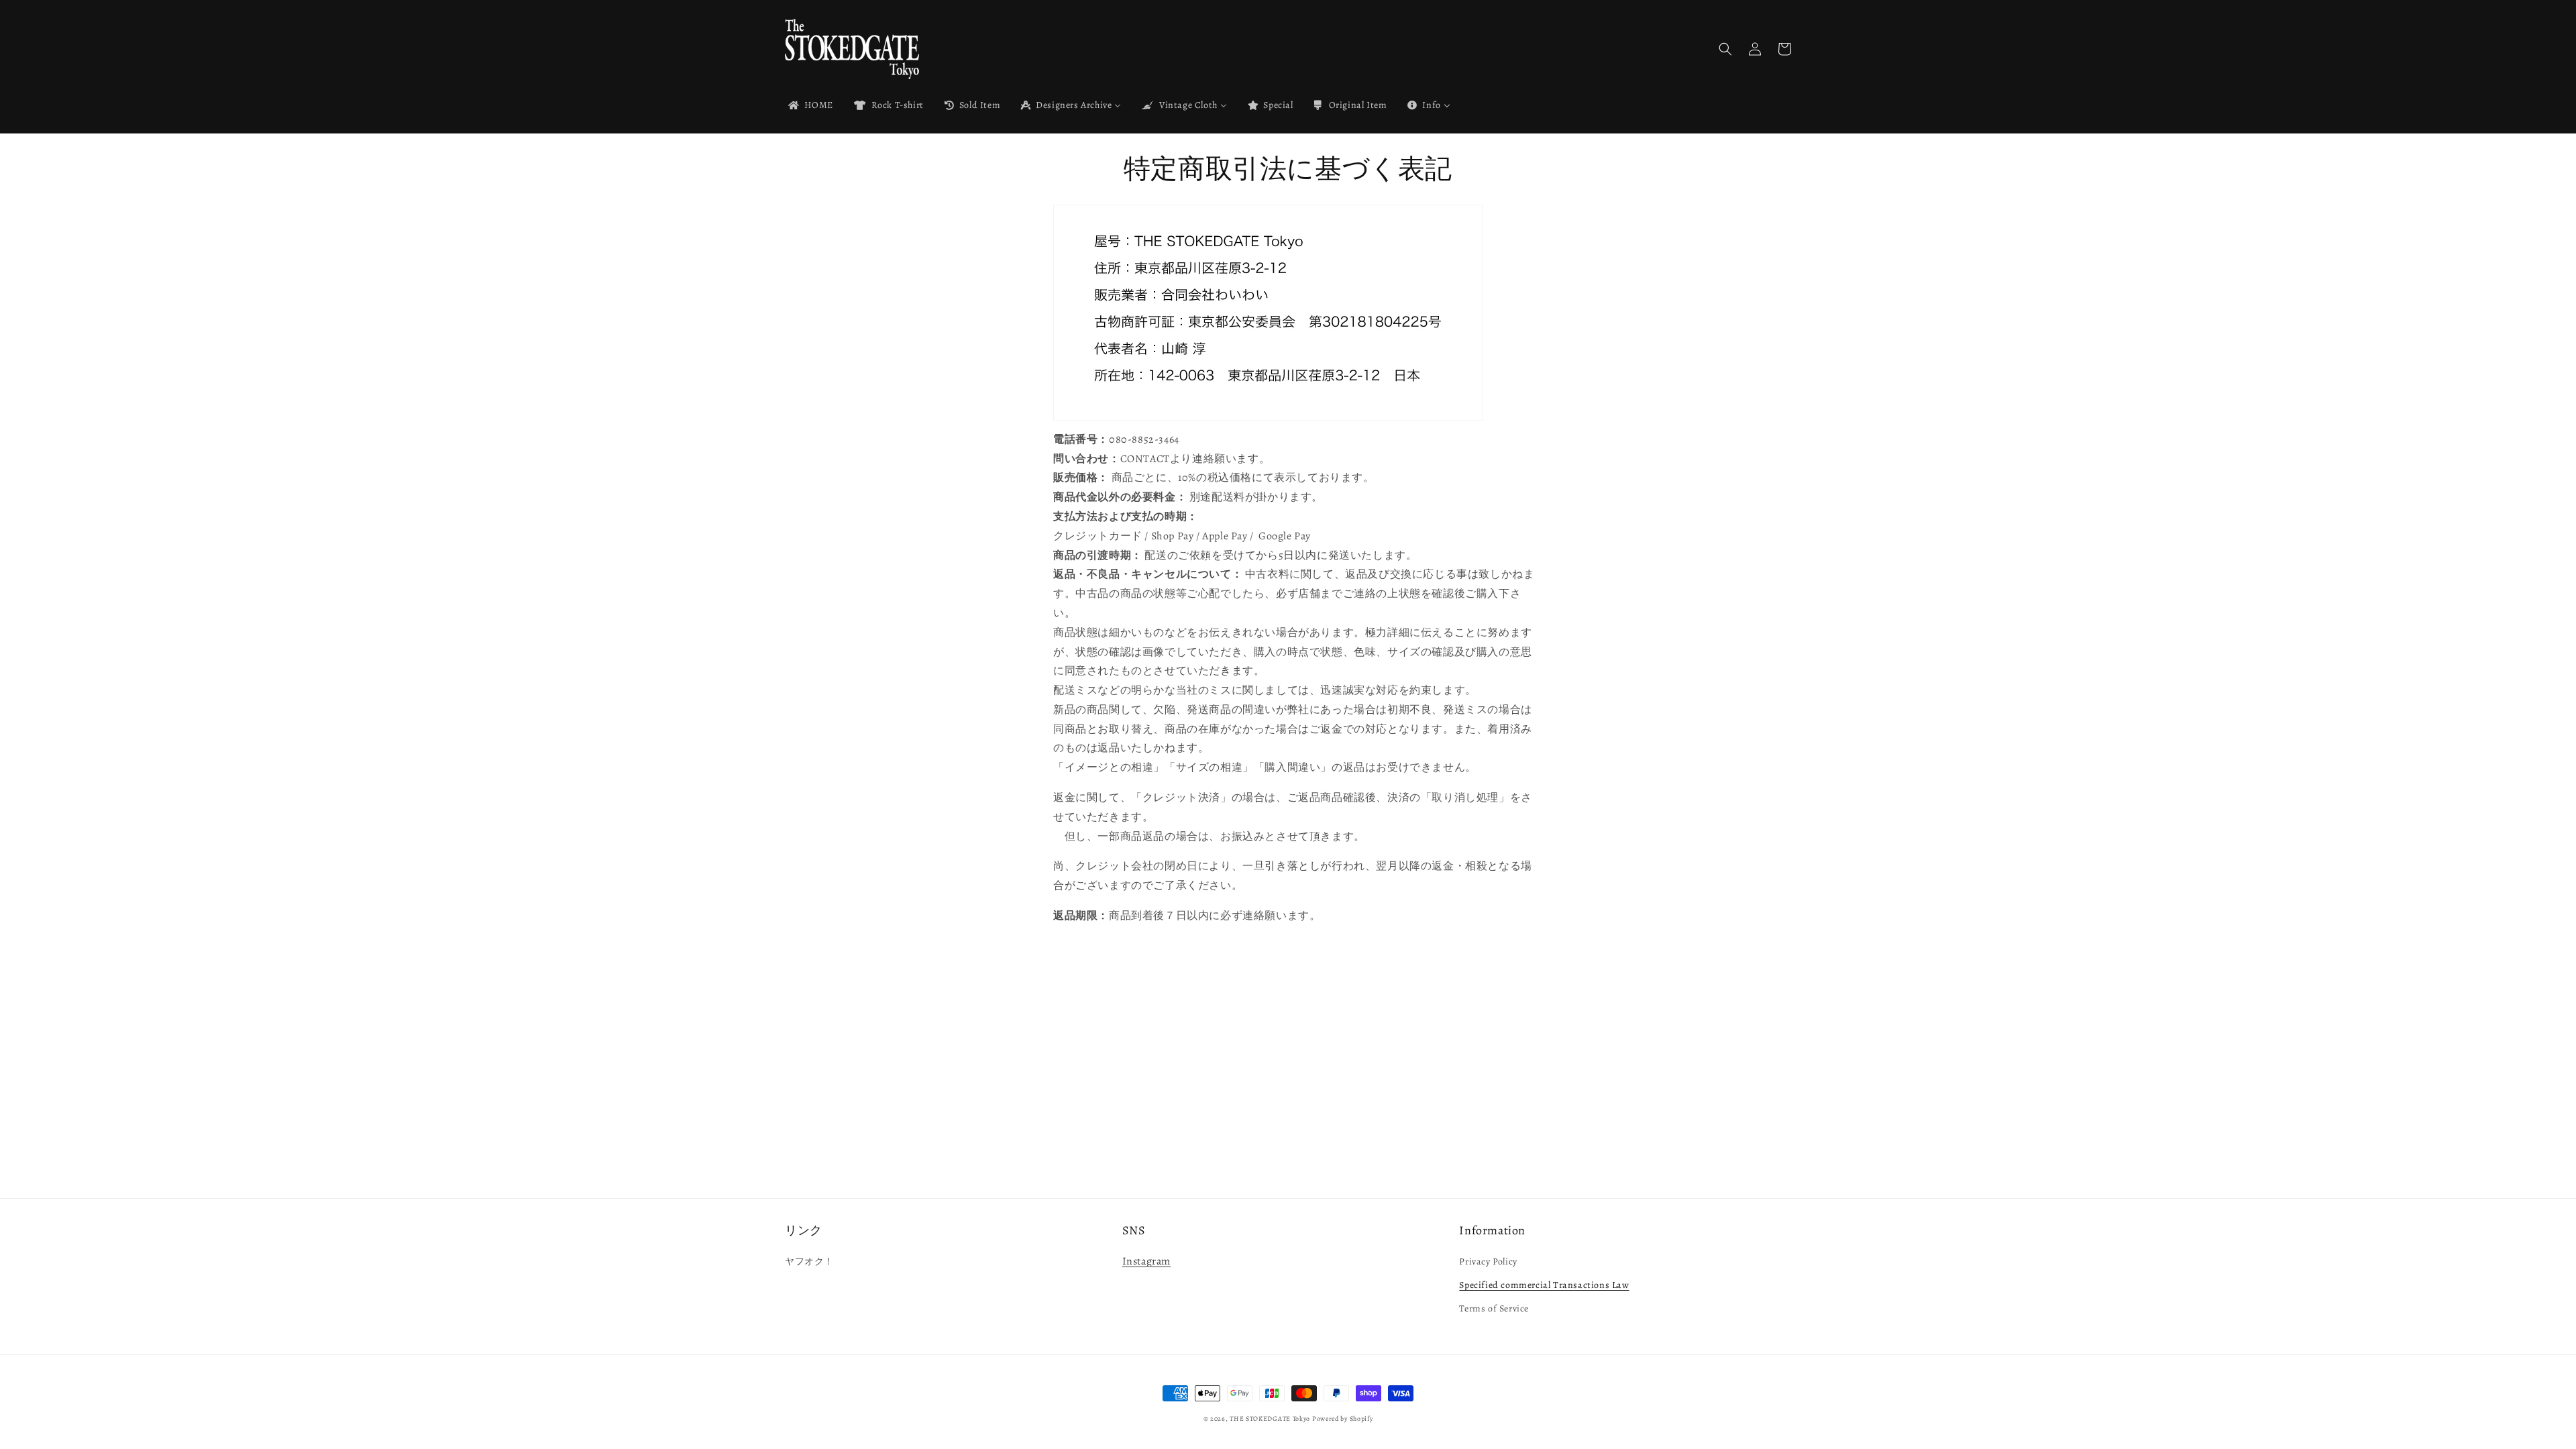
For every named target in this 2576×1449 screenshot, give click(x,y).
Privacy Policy (1488, 1262)
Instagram (1146, 1261)
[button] (1725, 49)
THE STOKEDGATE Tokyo (1270, 1418)
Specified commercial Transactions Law (1544, 1285)
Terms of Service (1494, 1308)
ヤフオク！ (809, 1262)
